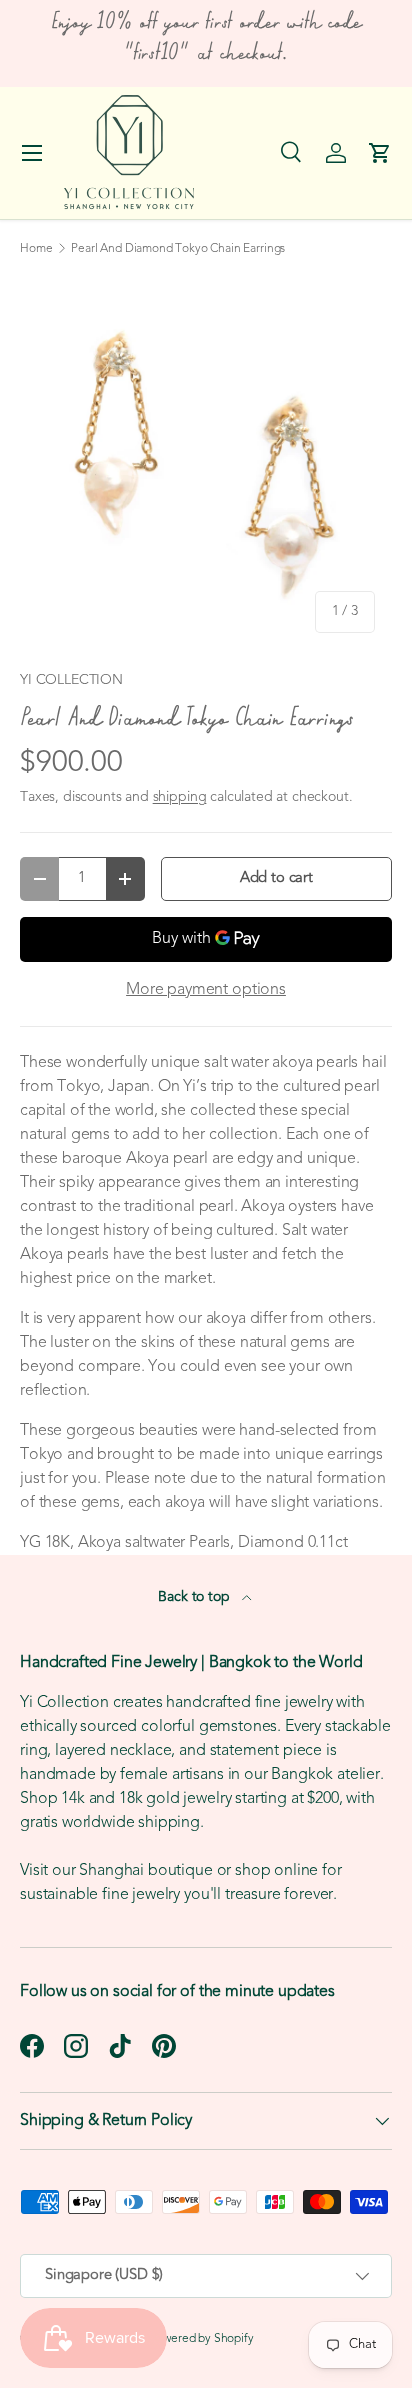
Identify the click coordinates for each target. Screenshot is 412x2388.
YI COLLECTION (71, 680)
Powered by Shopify (202, 2339)
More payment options (206, 990)
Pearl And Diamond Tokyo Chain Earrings (178, 249)
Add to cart (276, 878)
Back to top (195, 1597)
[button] (380, 153)
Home (36, 249)
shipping (180, 797)
